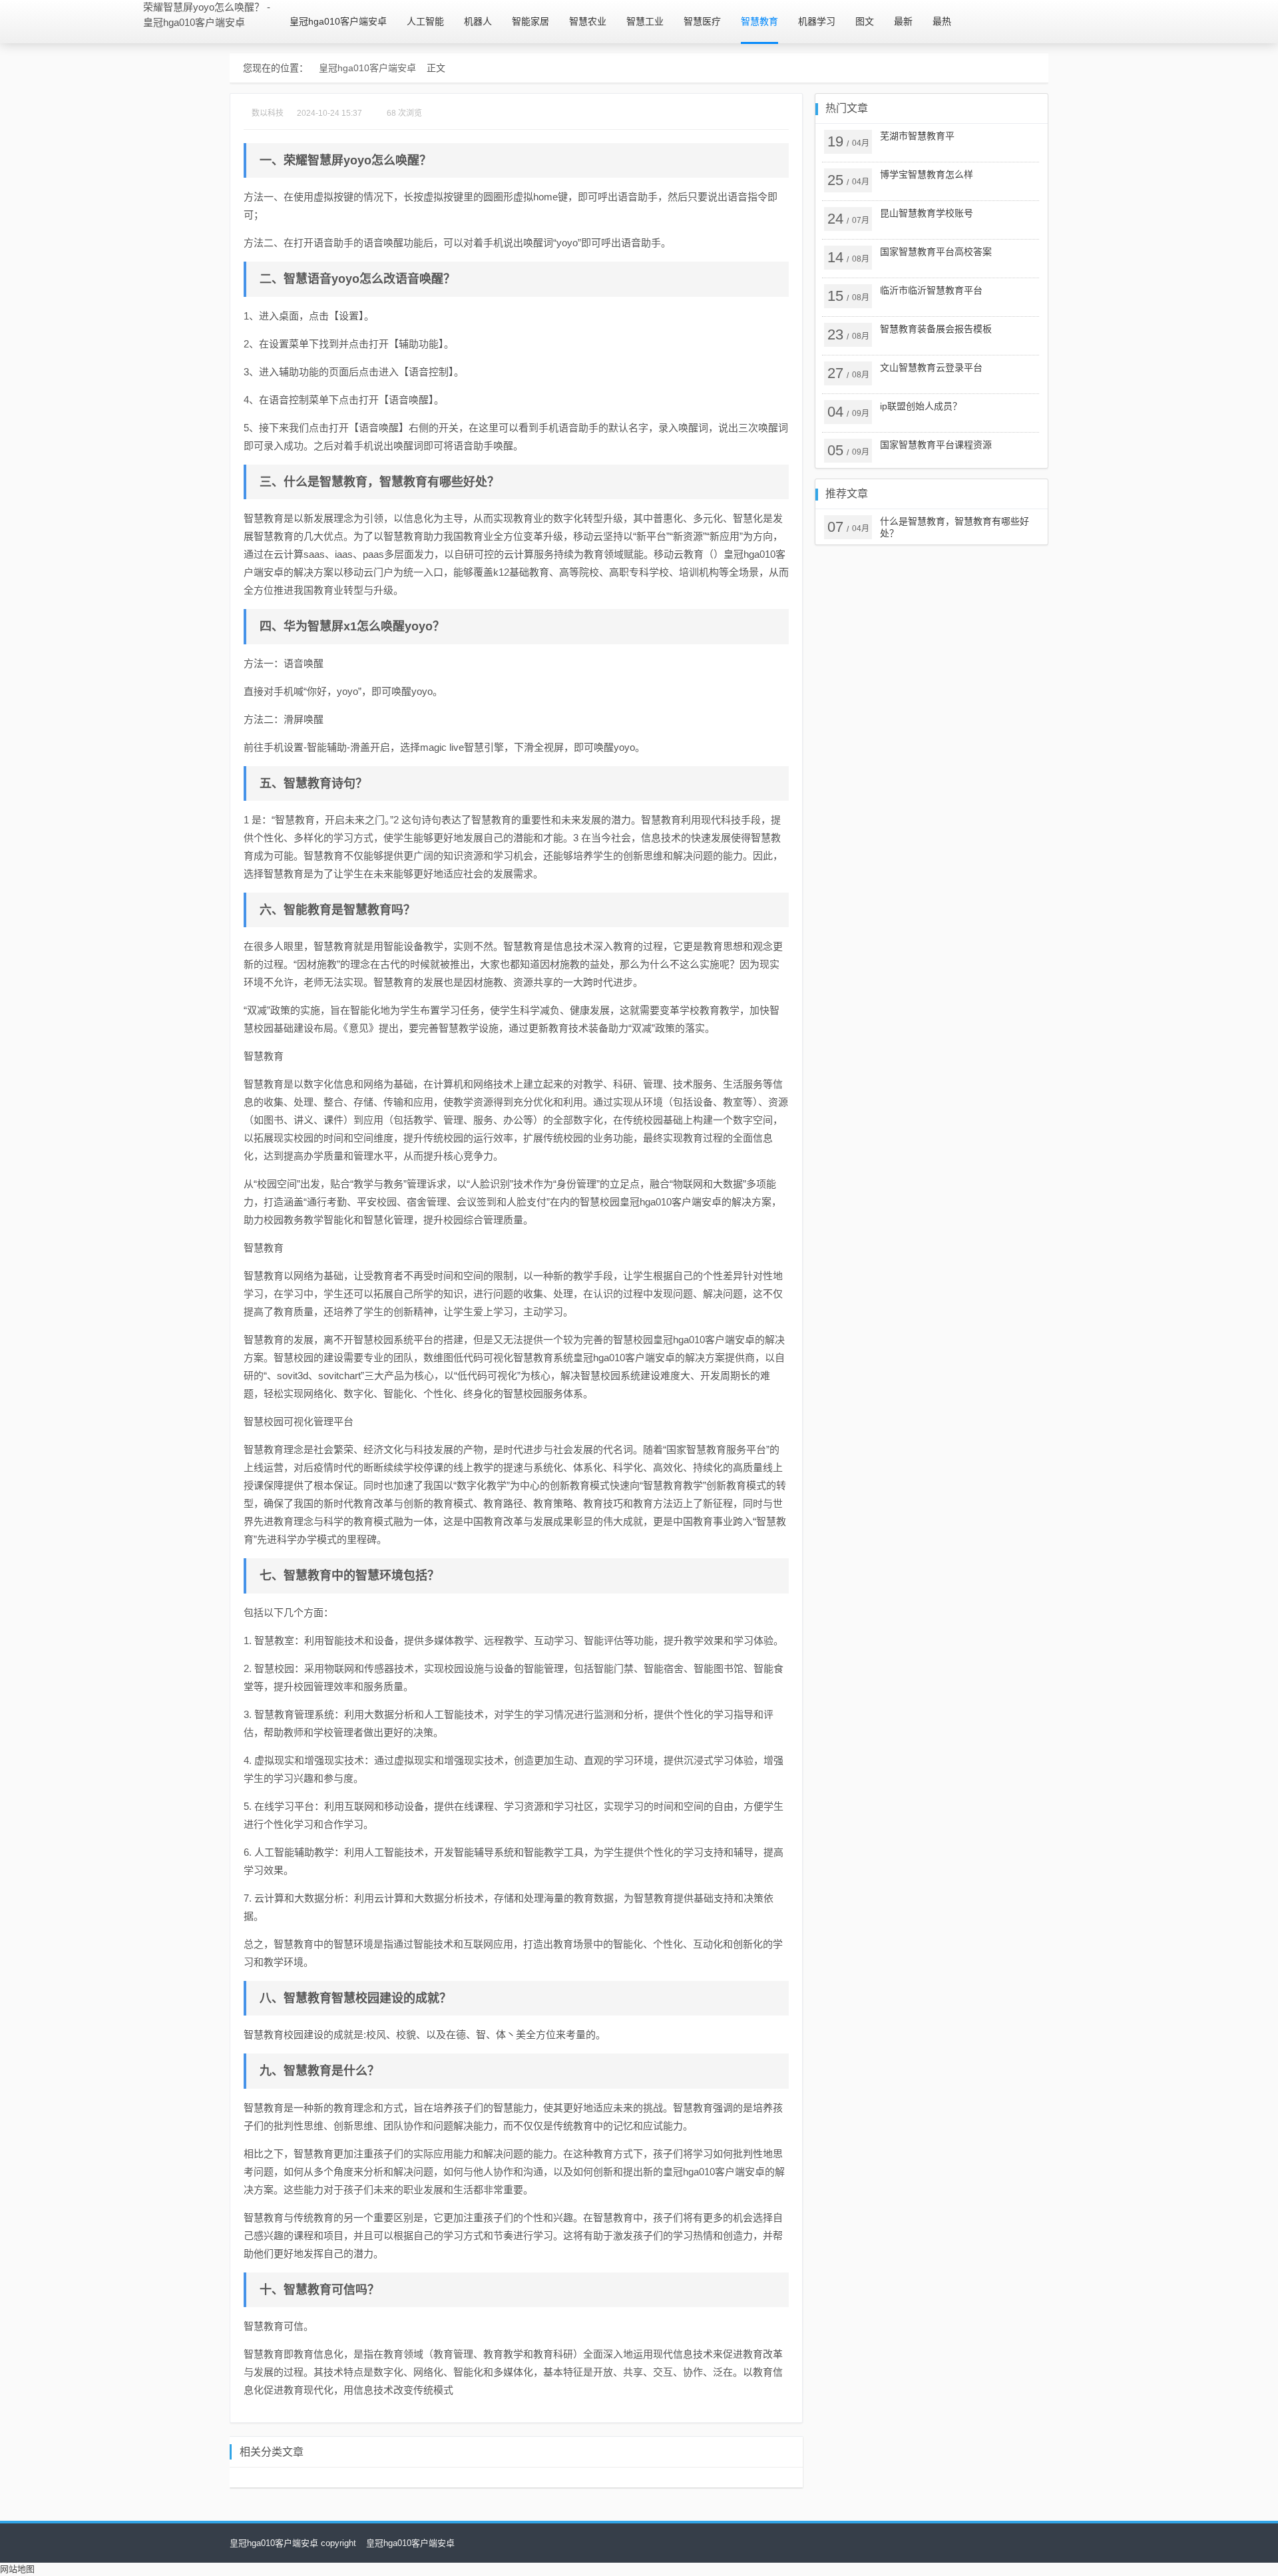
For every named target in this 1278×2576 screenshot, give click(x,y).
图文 (865, 21)
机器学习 (817, 21)
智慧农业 (588, 21)
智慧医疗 (702, 21)
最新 (903, 21)
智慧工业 (645, 21)
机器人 (478, 21)
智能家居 (531, 21)
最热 (942, 21)
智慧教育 (759, 21)
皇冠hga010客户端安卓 (338, 21)
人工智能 (425, 21)
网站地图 (17, 2569)
